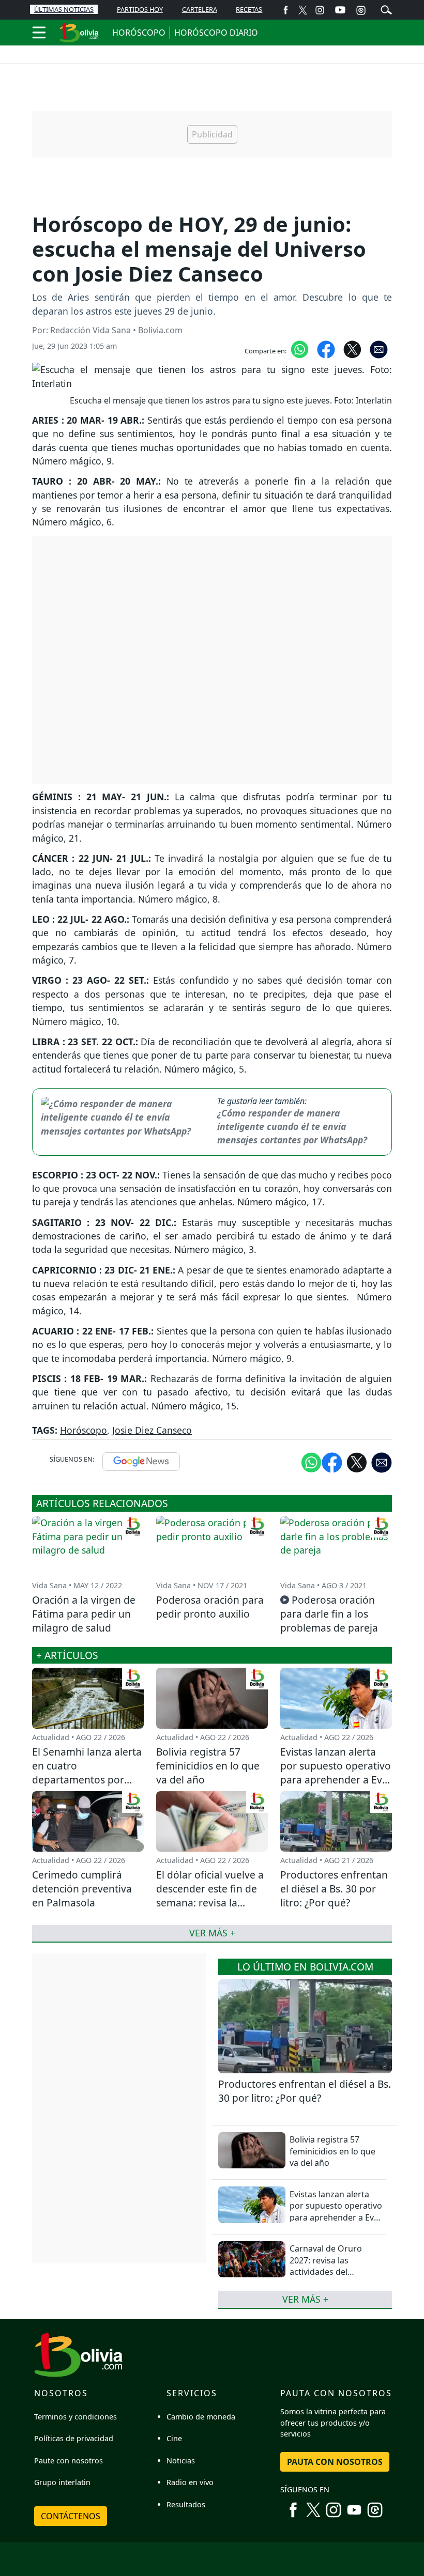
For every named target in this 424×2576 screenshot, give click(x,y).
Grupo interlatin (62, 2482)
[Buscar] (386, 9)
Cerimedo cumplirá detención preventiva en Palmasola (82, 1889)
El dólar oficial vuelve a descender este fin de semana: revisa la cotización (210, 1896)
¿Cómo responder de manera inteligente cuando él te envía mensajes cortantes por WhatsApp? (292, 1127)
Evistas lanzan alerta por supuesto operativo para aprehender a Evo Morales (336, 2212)
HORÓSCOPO (139, 33)
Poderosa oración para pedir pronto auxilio (210, 1607)
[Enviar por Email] (379, 349)
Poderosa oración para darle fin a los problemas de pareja (329, 1614)
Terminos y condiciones (75, 2417)
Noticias (181, 2461)
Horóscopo (84, 1430)
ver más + (305, 2299)
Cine (174, 2438)
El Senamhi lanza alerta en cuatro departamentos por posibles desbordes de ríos (87, 1780)
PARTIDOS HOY (140, 9)
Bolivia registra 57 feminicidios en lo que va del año (332, 2151)
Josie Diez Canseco (152, 1430)
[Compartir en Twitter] (357, 1462)
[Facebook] (286, 10)
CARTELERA (200, 9)
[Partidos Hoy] (361, 10)
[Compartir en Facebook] (326, 349)
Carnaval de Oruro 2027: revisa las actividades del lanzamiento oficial (327, 2266)
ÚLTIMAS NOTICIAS (64, 9)
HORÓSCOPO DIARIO (216, 33)
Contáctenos (71, 2516)
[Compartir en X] (352, 349)
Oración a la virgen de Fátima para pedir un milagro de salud (84, 1614)
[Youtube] (340, 10)
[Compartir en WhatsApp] (300, 349)
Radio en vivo (190, 2482)
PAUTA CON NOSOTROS (335, 2462)
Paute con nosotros (69, 2461)
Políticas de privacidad (74, 2438)
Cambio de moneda (201, 2417)
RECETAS (249, 9)
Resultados (186, 2504)
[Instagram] (320, 10)
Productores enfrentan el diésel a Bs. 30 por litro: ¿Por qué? (305, 2091)
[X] (303, 10)
